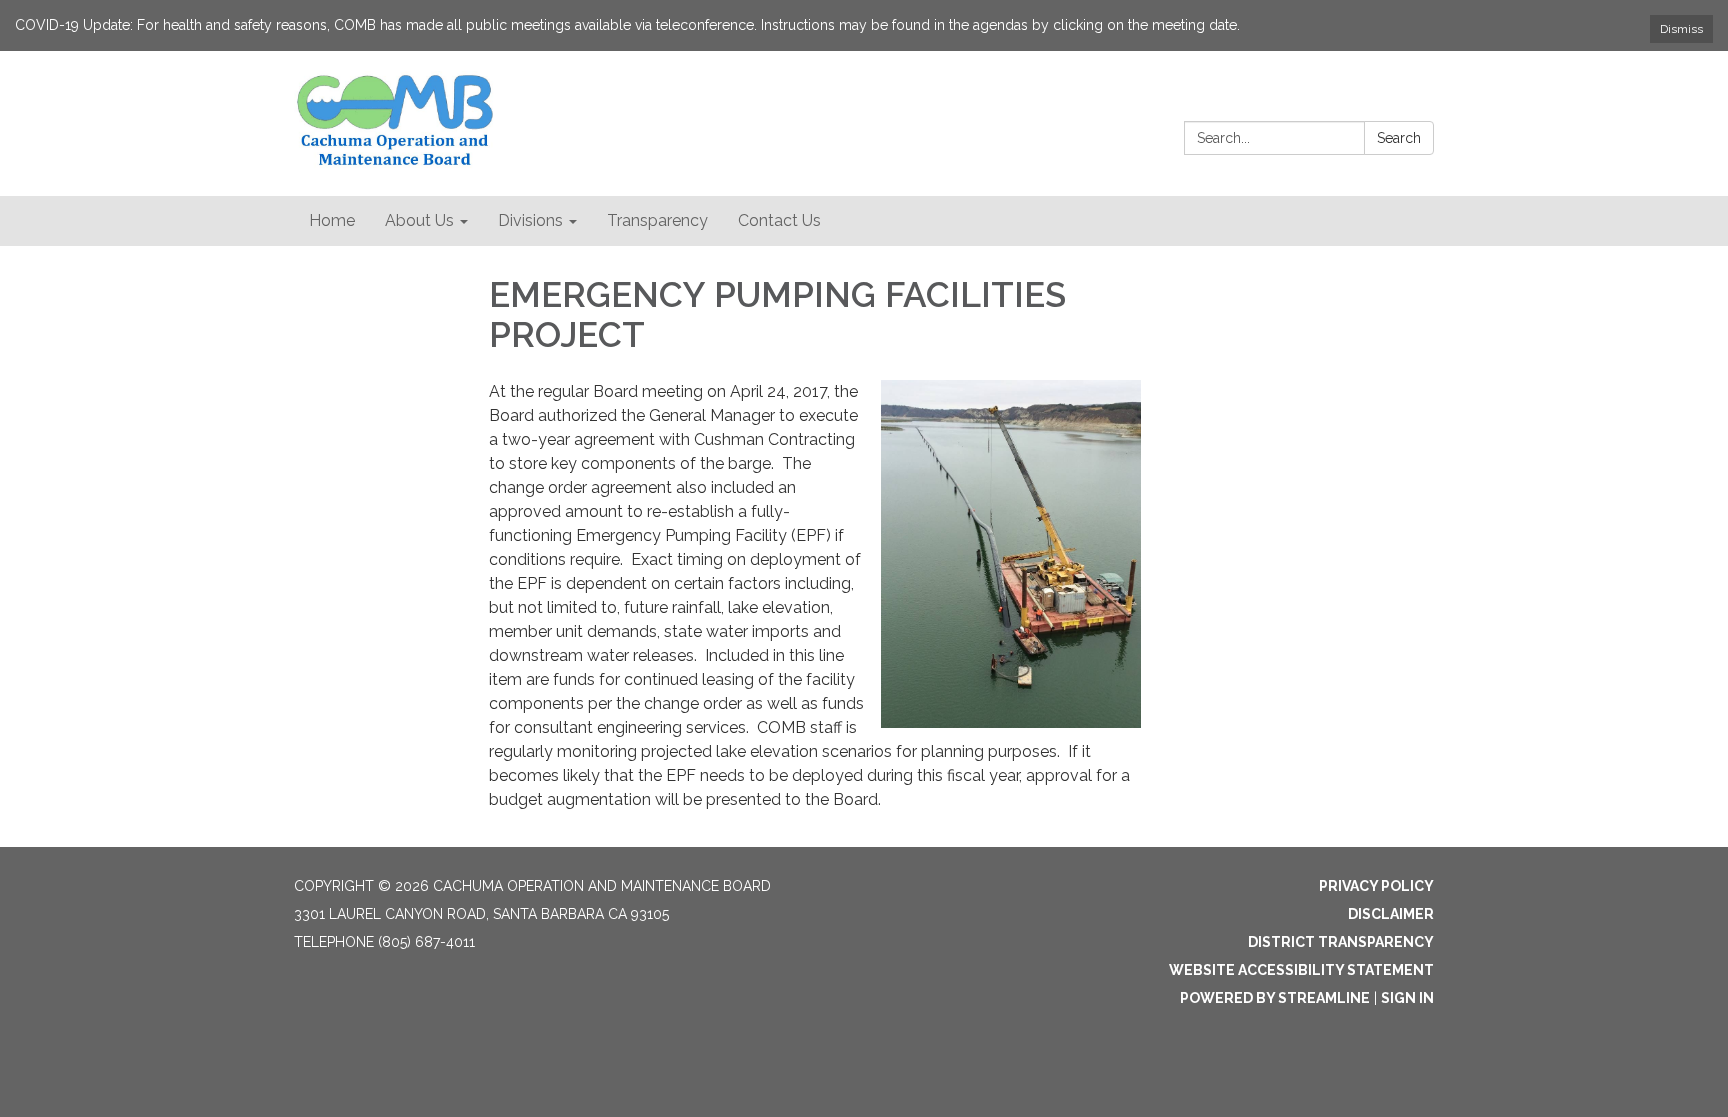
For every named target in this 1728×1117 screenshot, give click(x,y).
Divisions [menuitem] (530, 220)
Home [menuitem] (332, 220)
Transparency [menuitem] (657, 220)
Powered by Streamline (1275, 998)
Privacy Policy (1376, 886)
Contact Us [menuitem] (779, 220)
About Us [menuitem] (419, 220)
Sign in (1407, 998)
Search (1399, 138)
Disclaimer (1391, 914)
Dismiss (1681, 29)
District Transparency (1341, 942)
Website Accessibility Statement (1301, 970)
